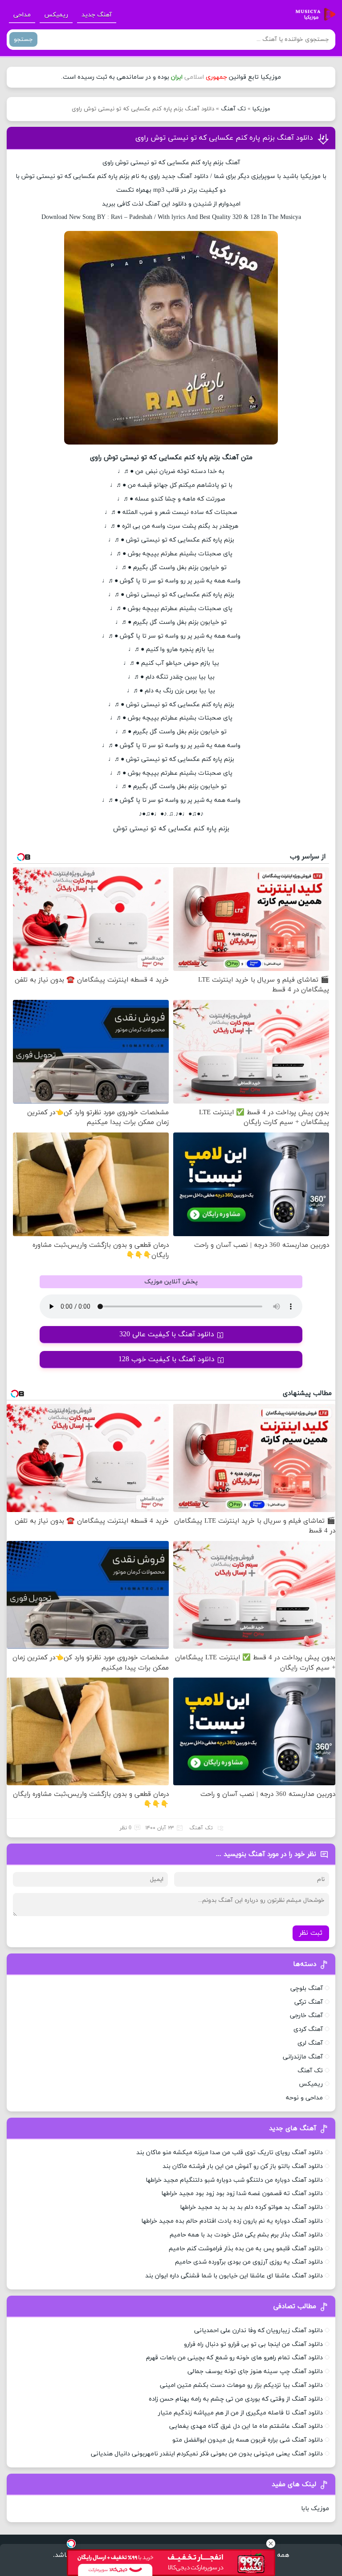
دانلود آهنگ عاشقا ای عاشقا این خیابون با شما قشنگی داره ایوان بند (234, 2276)
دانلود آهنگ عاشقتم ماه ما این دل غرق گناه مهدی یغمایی (246, 2426)
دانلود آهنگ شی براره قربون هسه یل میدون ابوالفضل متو (248, 2440)
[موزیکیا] (313, 15)
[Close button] (271, 2544)
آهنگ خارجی (306, 2016)
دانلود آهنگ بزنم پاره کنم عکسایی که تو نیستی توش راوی (224, 138)
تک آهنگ (233, 109)
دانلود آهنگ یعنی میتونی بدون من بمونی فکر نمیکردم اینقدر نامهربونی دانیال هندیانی (207, 2454)
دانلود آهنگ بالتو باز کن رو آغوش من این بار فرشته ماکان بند (243, 2166)
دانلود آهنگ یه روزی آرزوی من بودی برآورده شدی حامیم (249, 2262)
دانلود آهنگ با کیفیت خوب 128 (167, 1359)
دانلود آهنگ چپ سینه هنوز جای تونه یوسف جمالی (255, 2372)
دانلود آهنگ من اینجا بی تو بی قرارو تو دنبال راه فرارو (253, 2344)
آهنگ (185, 176)
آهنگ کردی (308, 2029)
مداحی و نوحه (304, 2098)
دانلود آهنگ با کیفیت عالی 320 (167, 1335)
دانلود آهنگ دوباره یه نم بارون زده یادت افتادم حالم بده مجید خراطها (232, 2221)
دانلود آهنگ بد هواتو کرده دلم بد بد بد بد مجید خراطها (251, 2207)
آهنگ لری (310, 2043)
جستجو (23, 39)
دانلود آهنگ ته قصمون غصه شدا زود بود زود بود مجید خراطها (242, 2194)
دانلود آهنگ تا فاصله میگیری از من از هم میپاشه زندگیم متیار (240, 2413)
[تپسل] (71, 2544)
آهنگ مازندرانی (303, 2057)
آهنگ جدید (97, 15)
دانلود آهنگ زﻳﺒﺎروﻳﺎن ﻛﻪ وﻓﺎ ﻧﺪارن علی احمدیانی (259, 2331)
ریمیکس (56, 15)
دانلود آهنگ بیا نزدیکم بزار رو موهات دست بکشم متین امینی (241, 2385)
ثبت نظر (311, 1933)
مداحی (22, 15)
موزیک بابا (315, 2509)
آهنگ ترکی (309, 2002)
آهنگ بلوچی (307, 1988)
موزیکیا (261, 109)
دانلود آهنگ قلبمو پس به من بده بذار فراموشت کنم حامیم (246, 2249)
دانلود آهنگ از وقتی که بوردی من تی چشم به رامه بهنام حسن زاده (236, 2399)
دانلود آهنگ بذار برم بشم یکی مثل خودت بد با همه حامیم (246, 2235)
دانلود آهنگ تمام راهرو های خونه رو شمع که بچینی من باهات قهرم (234, 2358)
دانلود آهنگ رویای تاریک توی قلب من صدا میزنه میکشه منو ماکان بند (230, 2153)
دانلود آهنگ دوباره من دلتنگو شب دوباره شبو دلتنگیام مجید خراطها (234, 2180)
